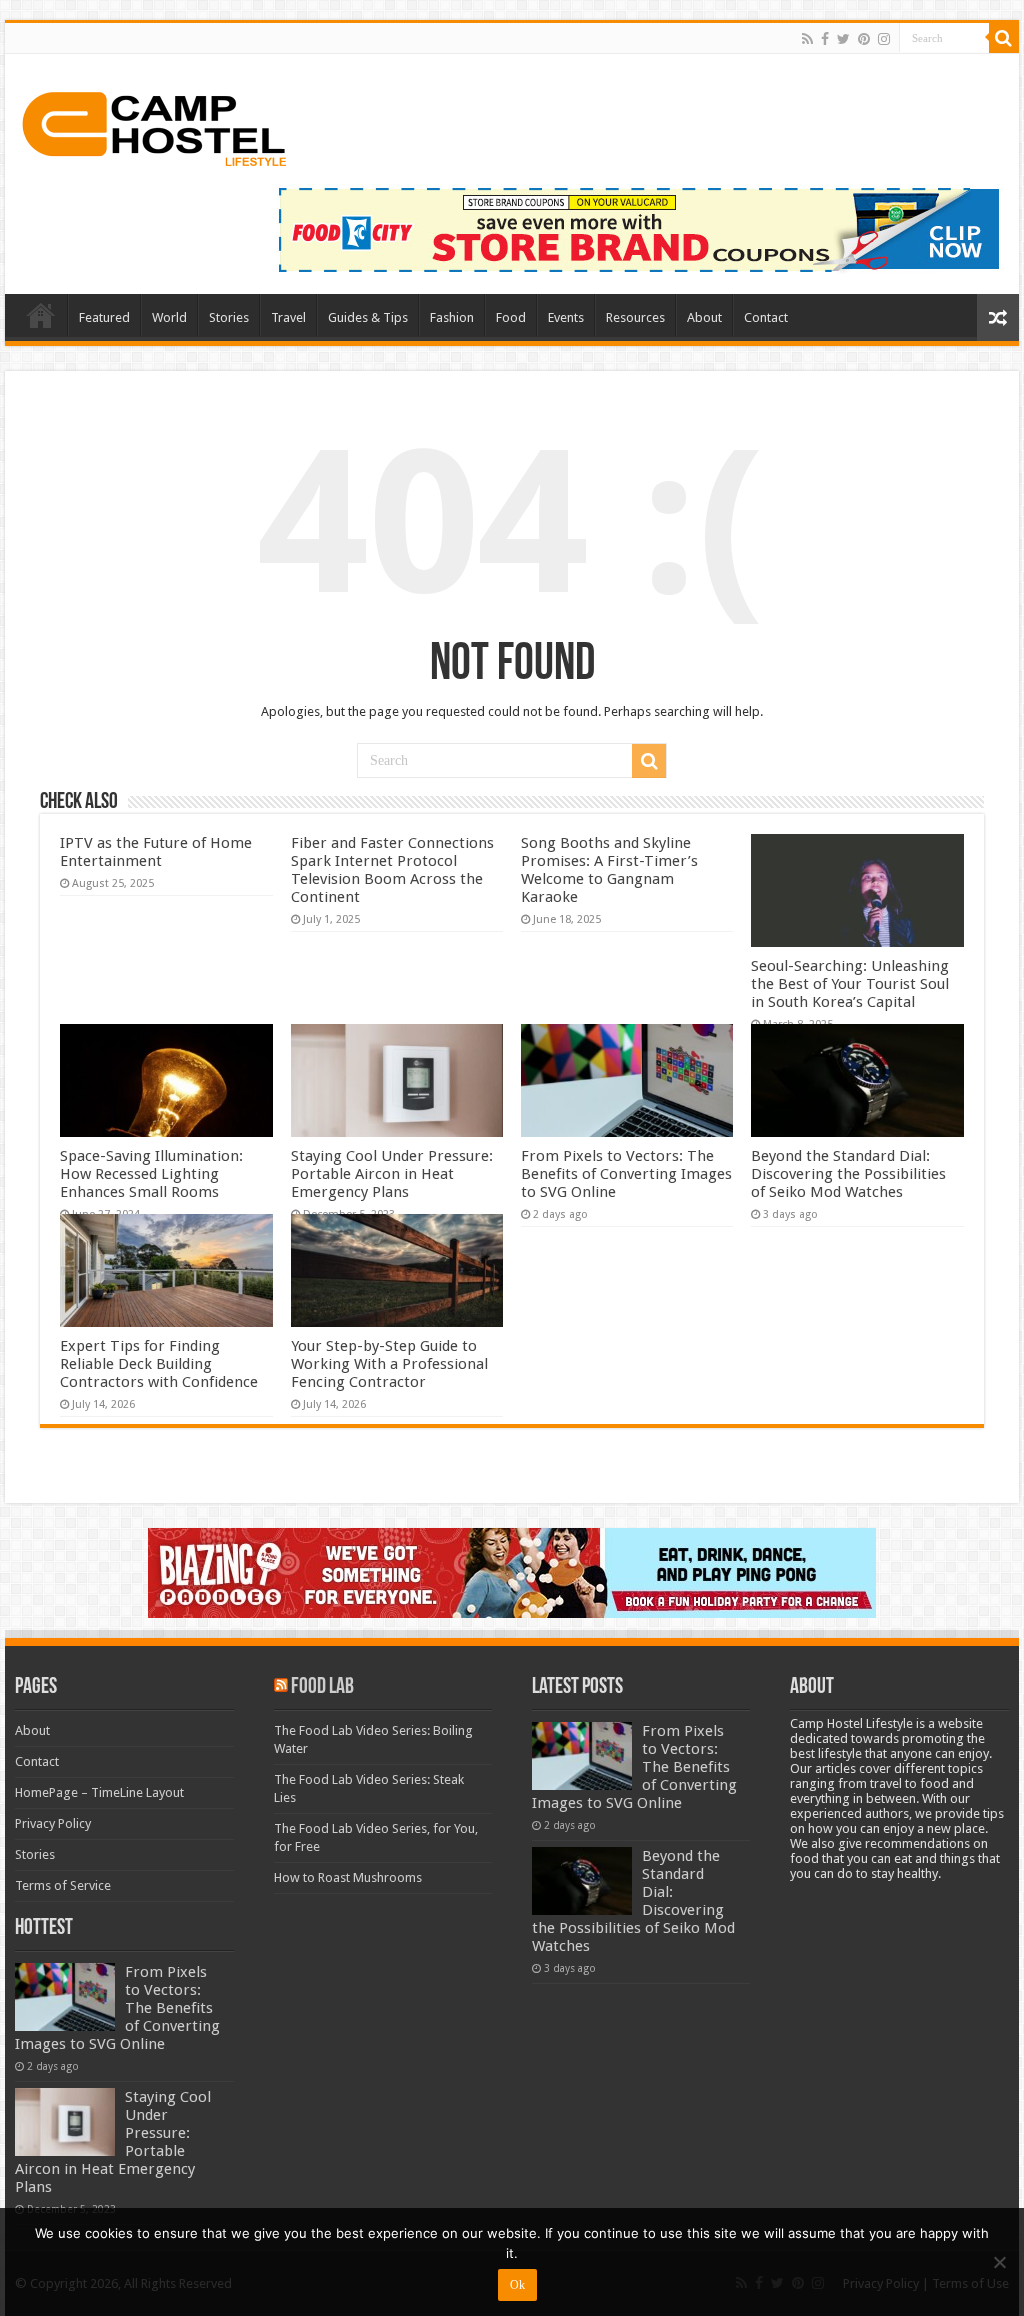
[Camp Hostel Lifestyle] (155, 125)
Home (41, 315)
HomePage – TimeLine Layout (99, 1792)
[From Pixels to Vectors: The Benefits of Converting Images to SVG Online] (65, 1997)
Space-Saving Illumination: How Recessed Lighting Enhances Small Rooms (151, 1174)
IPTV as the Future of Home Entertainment (156, 852)
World (169, 317)
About (704, 317)
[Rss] (807, 39)
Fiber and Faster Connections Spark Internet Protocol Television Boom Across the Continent (392, 870)
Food (511, 317)
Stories (229, 317)
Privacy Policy (53, 1823)
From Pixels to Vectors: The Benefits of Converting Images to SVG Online (626, 1174)
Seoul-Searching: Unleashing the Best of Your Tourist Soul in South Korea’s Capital (850, 984)
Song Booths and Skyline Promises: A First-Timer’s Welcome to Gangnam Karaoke (609, 870)
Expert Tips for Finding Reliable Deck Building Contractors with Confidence (159, 1364)
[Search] (1004, 38)
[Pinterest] (864, 39)
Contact (766, 317)
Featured (104, 317)
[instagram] (884, 39)
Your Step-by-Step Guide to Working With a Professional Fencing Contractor (389, 1364)
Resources (635, 317)
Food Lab (322, 1687)
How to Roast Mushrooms (348, 1877)
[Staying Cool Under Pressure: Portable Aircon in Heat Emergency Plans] (65, 2122)
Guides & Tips (368, 317)
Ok (517, 2285)
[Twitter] (843, 39)
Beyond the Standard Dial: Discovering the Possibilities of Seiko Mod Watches (848, 1174)
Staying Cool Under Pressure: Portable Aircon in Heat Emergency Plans (392, 1174)
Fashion (452, 317)
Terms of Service (63, 1885)
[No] (999, 2262)
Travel (288, 317)
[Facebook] (825, 39)
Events (566, 317)
